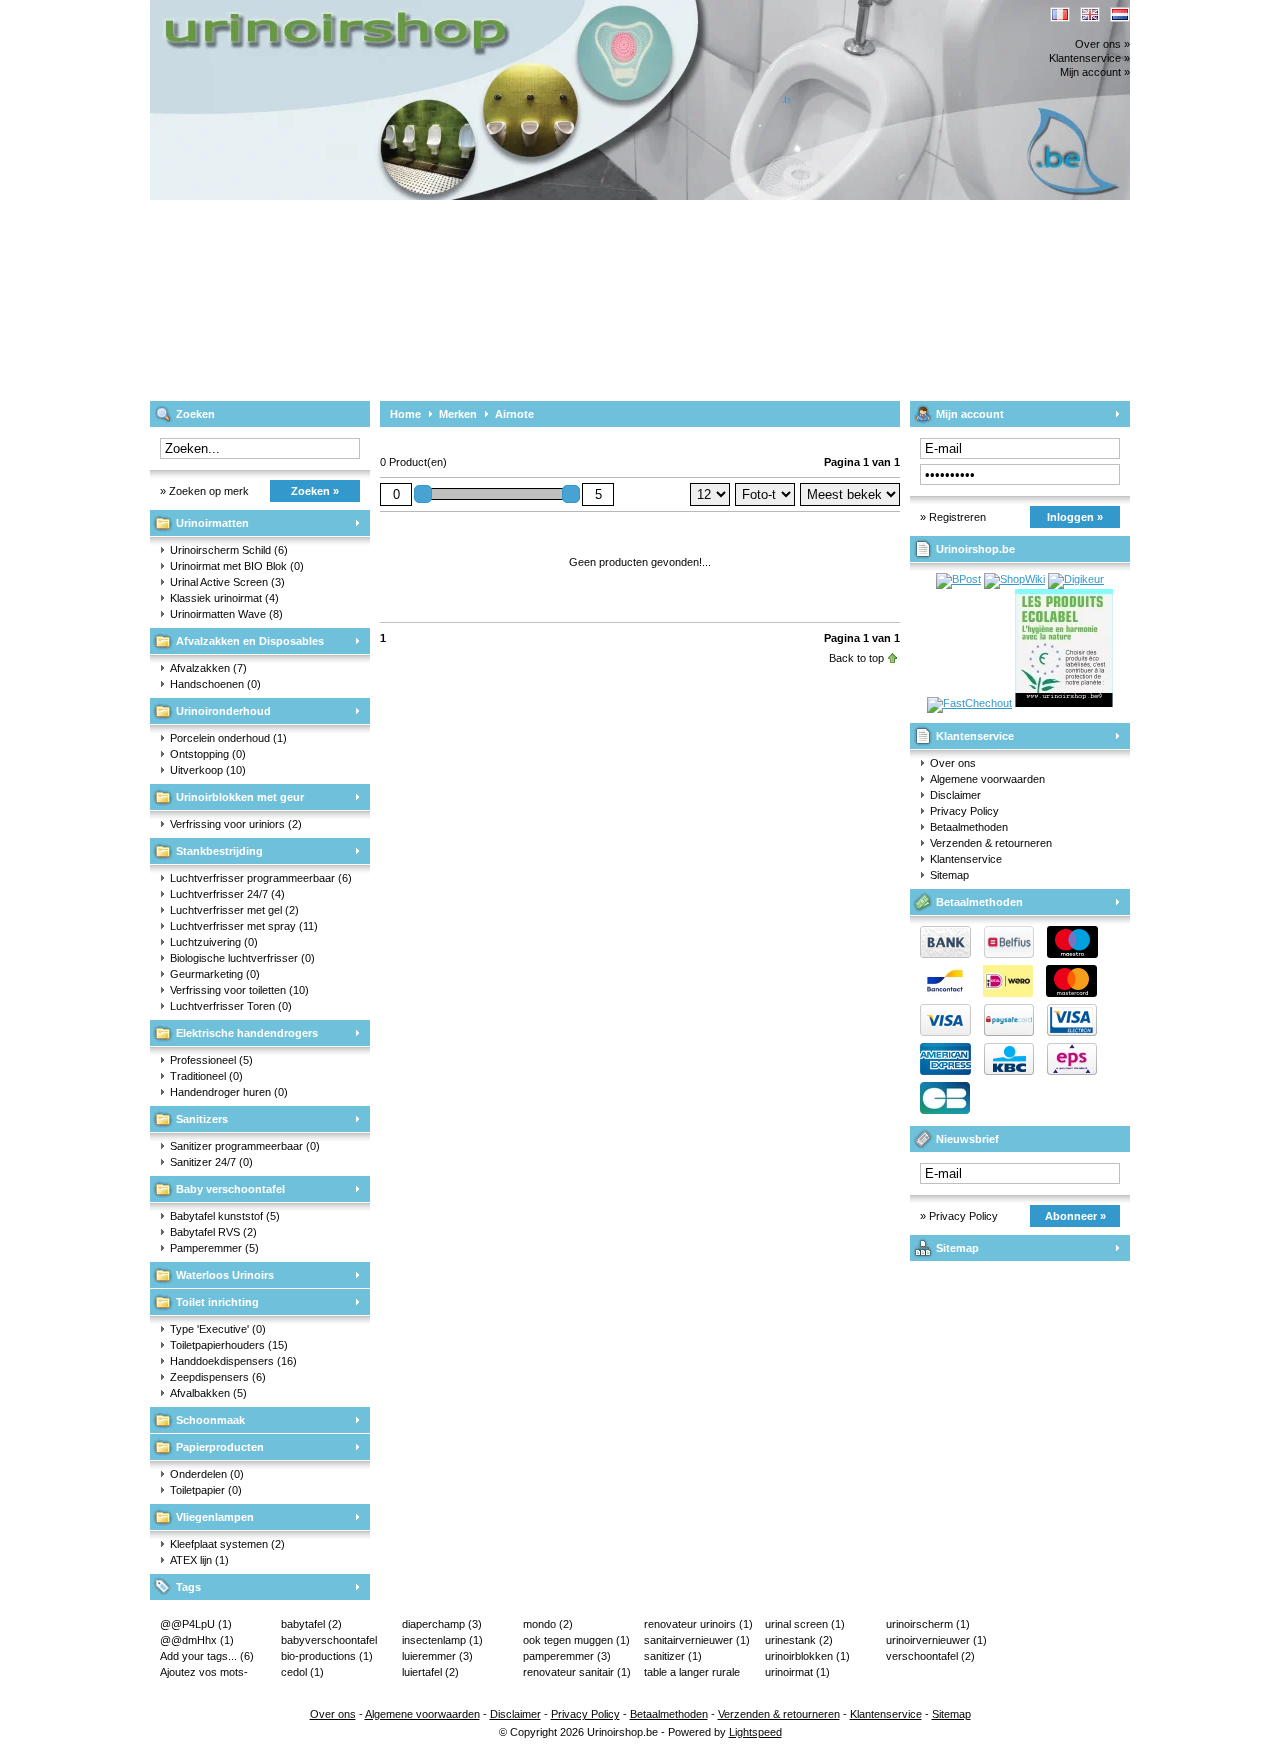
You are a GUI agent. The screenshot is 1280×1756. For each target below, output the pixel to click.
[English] (1090, 14)
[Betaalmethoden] (1004, 1032)
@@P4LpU (196, 1624)
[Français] (1060, 14)
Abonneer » (1075, 1216)
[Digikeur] (1076, 579)
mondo (548, 1624)
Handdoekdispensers (233, 1361)
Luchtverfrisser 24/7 (227, 894)
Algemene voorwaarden (987, 779)
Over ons (953, 763)
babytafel (311, 1624)
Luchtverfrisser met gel (234, 910)
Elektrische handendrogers (247, 1033)
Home (405, 414)
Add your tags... (207, 1656)
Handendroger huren (229, 1092)
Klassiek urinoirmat (224, 598)
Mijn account (970, 414)
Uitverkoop (208, 770)
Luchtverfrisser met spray (244, 926)
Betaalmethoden (969, 827)
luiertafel (430, 1672)
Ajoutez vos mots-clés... (204, 1673)
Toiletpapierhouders (229, 1345)
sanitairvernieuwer (697, 1640)
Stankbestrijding (219, 851)
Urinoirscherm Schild (229, 550)
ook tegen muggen (576, 1640)
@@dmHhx (197, 1640)
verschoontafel (930, 1656)
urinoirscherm (928, 1624)
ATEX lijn (199, 1560)
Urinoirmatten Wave (226, 614)
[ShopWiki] (1014, 579)
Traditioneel (206, 1076)
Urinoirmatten (212, 523)
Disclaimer (955, 795)
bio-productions (327, 1656)
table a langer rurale (692, 1673)
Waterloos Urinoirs (225, 1275)
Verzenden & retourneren (991, 843)
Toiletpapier (206, 1490)
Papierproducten (220, 1447)
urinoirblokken (807, 1656)
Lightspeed (755, 1732)
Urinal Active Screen (227, 582)
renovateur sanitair (577, 1672)
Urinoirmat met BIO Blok (237, 566)
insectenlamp (442, 1640)
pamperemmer (567, 1656)
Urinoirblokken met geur (240, 797)
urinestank (799, 1640)
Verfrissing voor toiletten (239, 990)
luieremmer (437, 1656)
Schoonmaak (210, 1420)
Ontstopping (208, 754)
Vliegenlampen (215, 1517)
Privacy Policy (964, 811)
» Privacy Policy (959, 1216)
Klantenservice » (1089, 58)
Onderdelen (207, 1474)
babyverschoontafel (329, 1641)
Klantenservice (975, 736)
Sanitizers (202, 1119)
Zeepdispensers (218, 1377)
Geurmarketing (215, 974)
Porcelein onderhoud (228, 738)
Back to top (856, 658)
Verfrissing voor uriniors (236, 824)
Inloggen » (1075, 517)
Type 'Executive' (218, 1329)
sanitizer (673, 1656)
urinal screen (805, 1624)
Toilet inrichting (217, 1302)
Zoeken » (315, 491)
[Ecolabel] (1064, 703)
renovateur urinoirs (698, 1624)
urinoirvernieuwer (936, 1640)
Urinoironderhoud (223, 711)
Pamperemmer (214, 1248)
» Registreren (953, 517)
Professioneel (211, 1060)
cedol (302, 1672)
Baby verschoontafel (230, 1189)
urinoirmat (797, 1672)
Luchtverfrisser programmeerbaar (261, 878)
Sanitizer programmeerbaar (245, 1146)
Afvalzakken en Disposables (250, 641)
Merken (458, 414)
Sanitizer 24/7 (211, 1162)
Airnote (514, 414)
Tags (188, 1587)
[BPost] (958, 579)
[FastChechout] (969, 703)
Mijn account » (1095, 72)
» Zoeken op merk (204, 491)
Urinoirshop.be (415, 9)
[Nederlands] (1120, 14)
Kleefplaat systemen (227, 1544)
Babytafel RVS (213, 1232)
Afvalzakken (208, 668)
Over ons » (1102, 44)
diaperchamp (442, 1624)
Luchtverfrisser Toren (231, 1006)
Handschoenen (215, 684)
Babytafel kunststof (225, 1216)
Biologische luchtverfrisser (242, 958)
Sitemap (949, 875)
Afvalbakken (208, 1393)
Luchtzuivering (214, 942)
